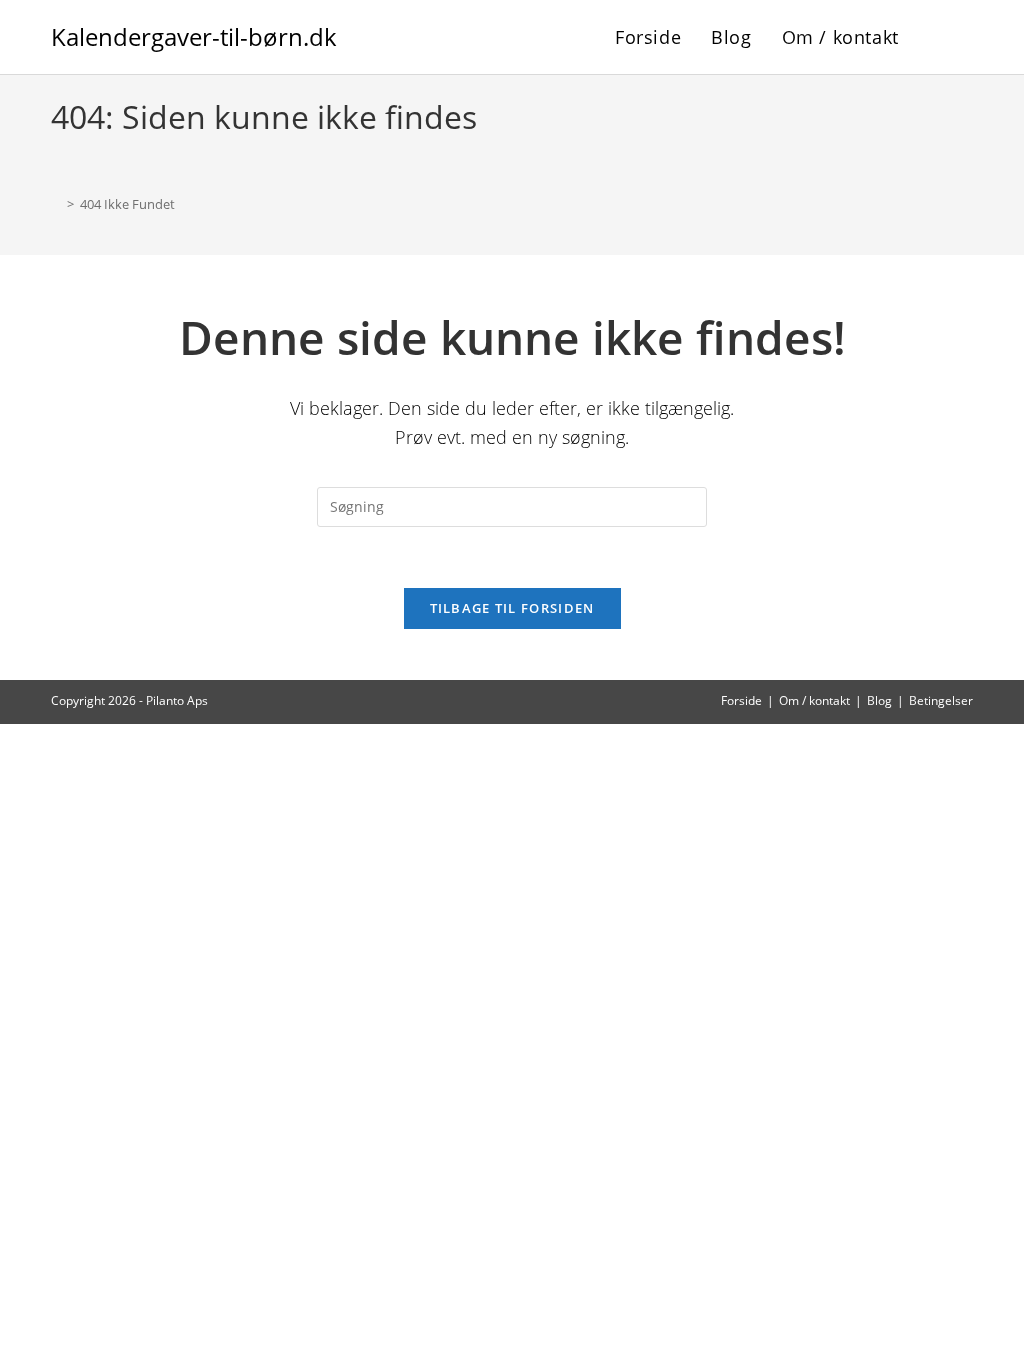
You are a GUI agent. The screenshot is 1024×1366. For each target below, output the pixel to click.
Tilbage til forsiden (512, 608)
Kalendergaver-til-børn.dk (194, 36)
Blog (879, 700)
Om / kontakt (814, 700)
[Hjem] (56, 204)
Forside (741, 700)
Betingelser (941, 700)
